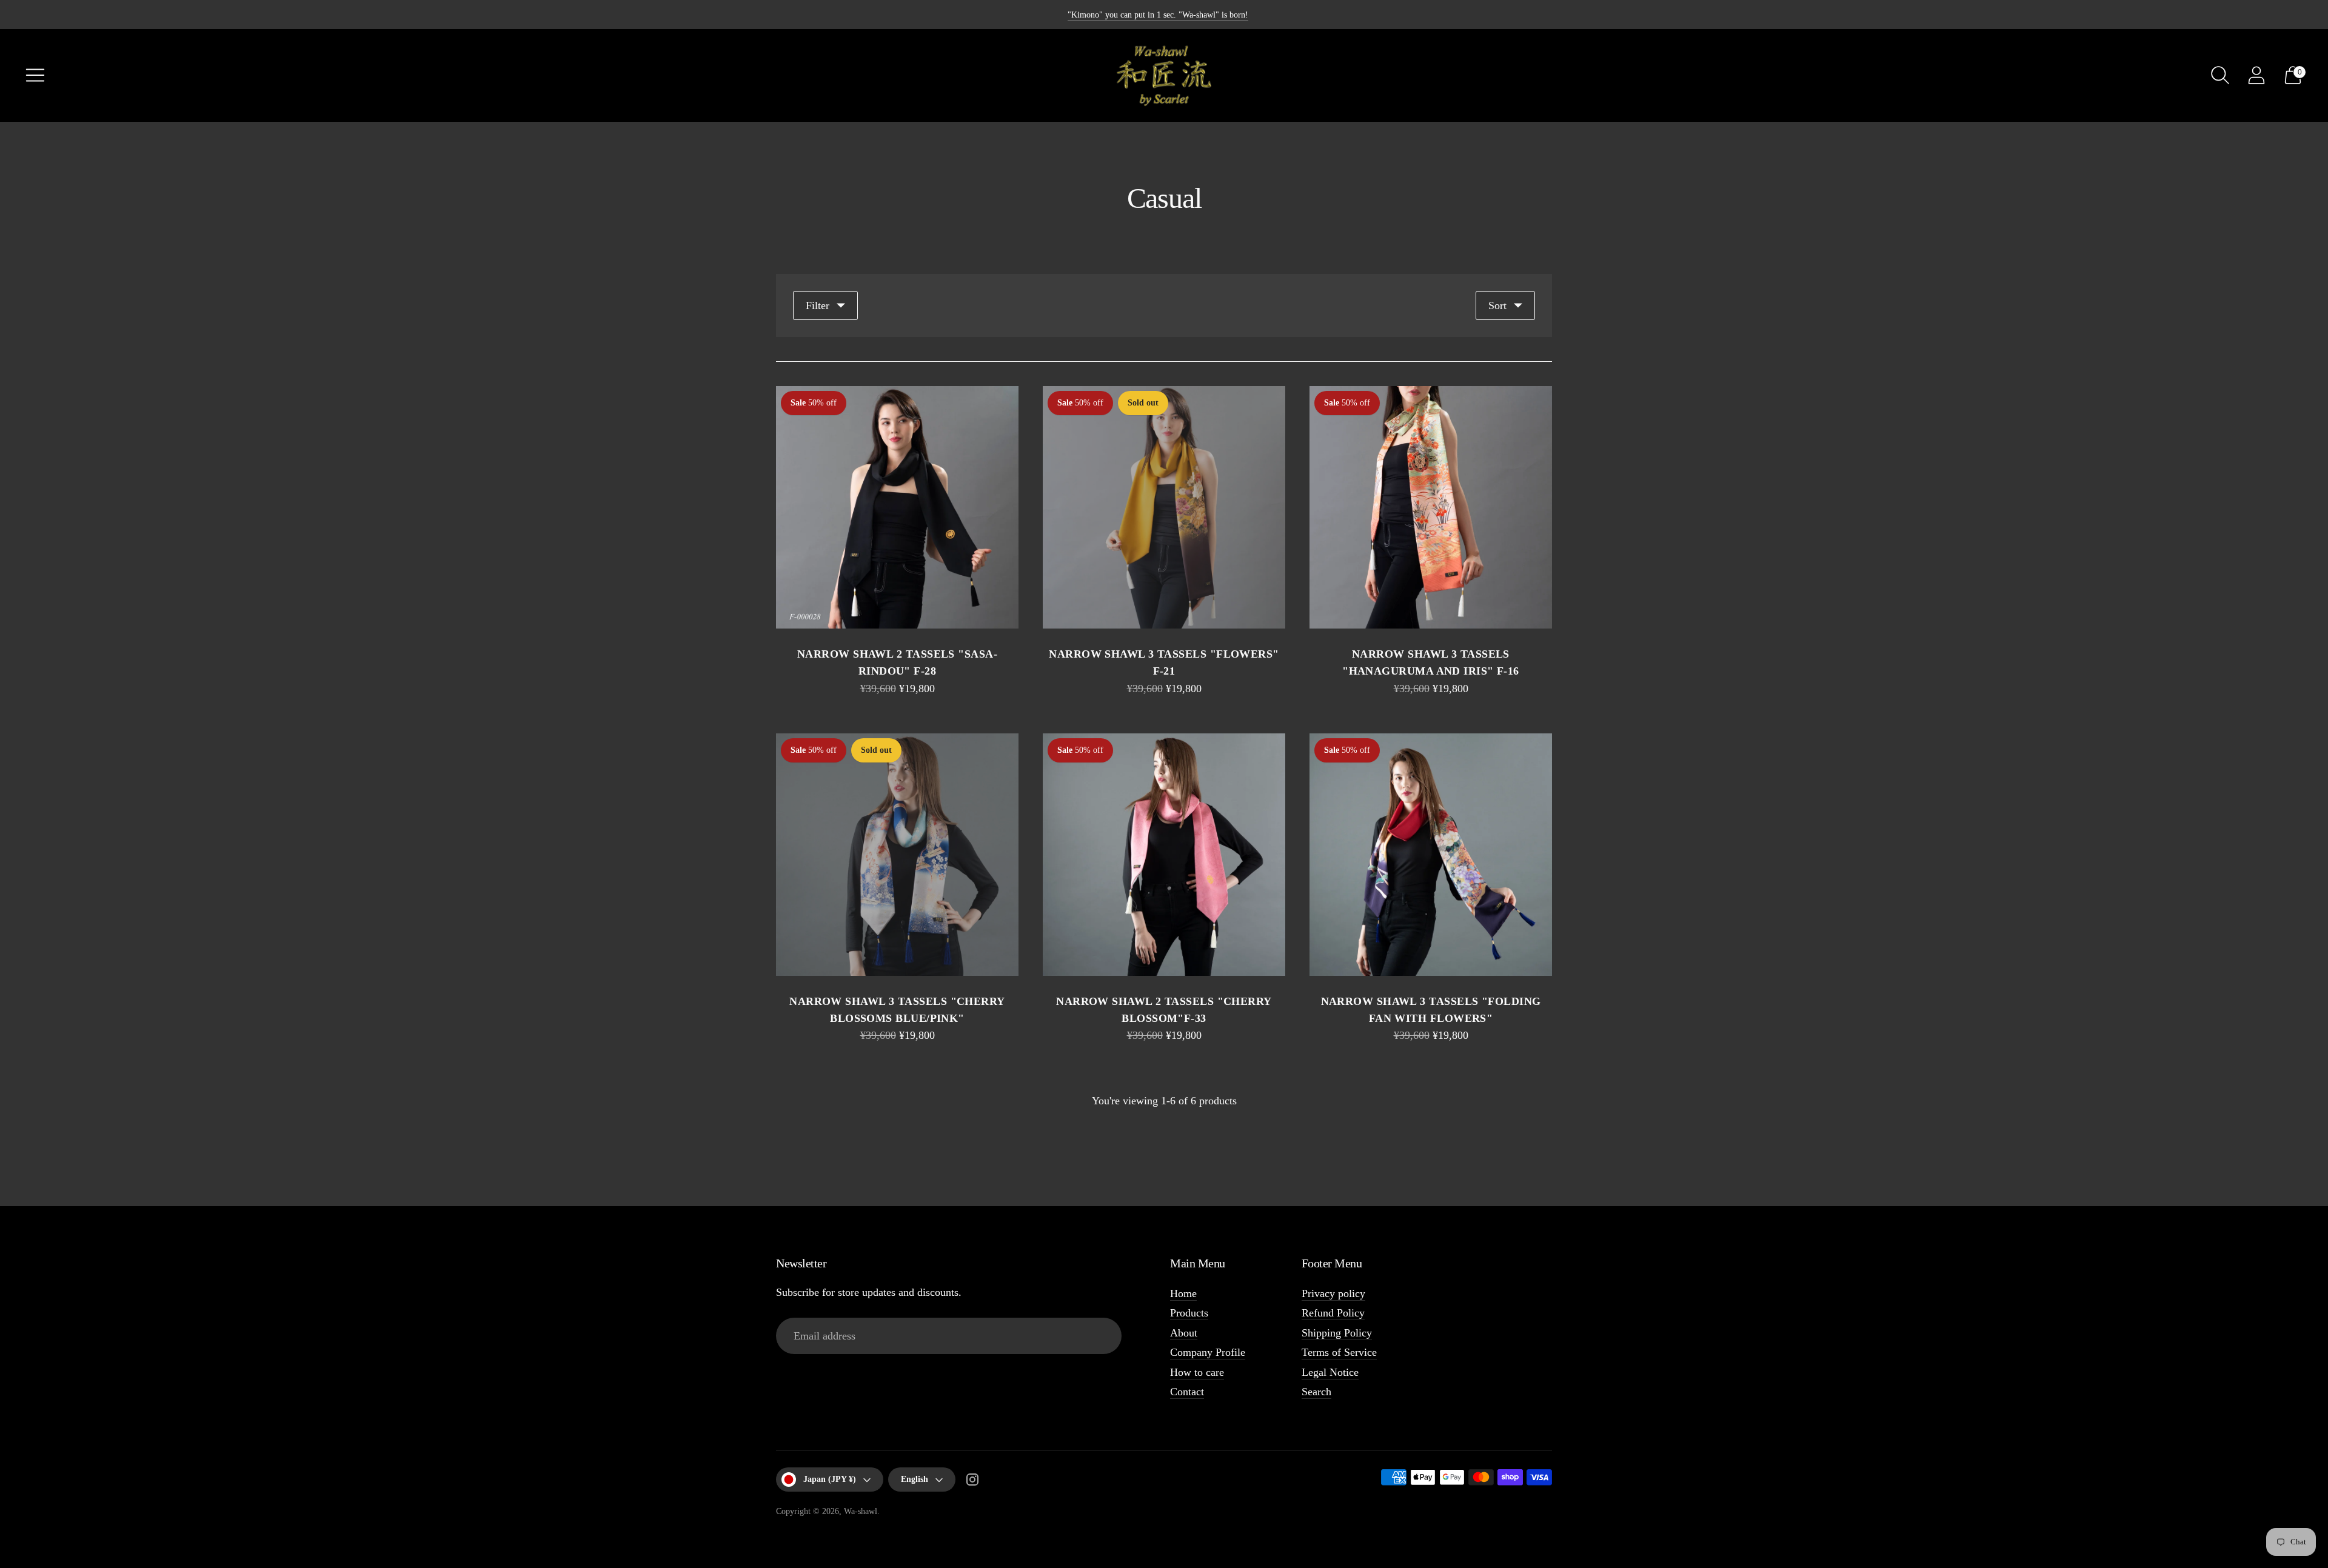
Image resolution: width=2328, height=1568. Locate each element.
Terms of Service (1339, 1352)
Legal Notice (1330, 1372)
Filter (818, 305)
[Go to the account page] (2256, 75)
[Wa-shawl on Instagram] (972, 1482)
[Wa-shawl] (1164, 75)
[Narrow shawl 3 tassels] (1164, 507)
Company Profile (1208, 1352)
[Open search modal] (2220, 75)
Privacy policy (1333, 1293)
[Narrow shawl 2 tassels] (897, 507)
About (1184, 1333)
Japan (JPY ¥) (830, 1479)
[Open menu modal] (35, 75)
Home (1183, 1293)
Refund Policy (1333, 1313)
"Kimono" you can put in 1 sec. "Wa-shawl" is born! (1158, 15)
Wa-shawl (861, 1511)
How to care (1197, 1372)
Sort (1497, 305)
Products (1189, 1313)
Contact (1187, 1392)
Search (1316, 1392)
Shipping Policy (1337, 1333)
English (915, 1479)
